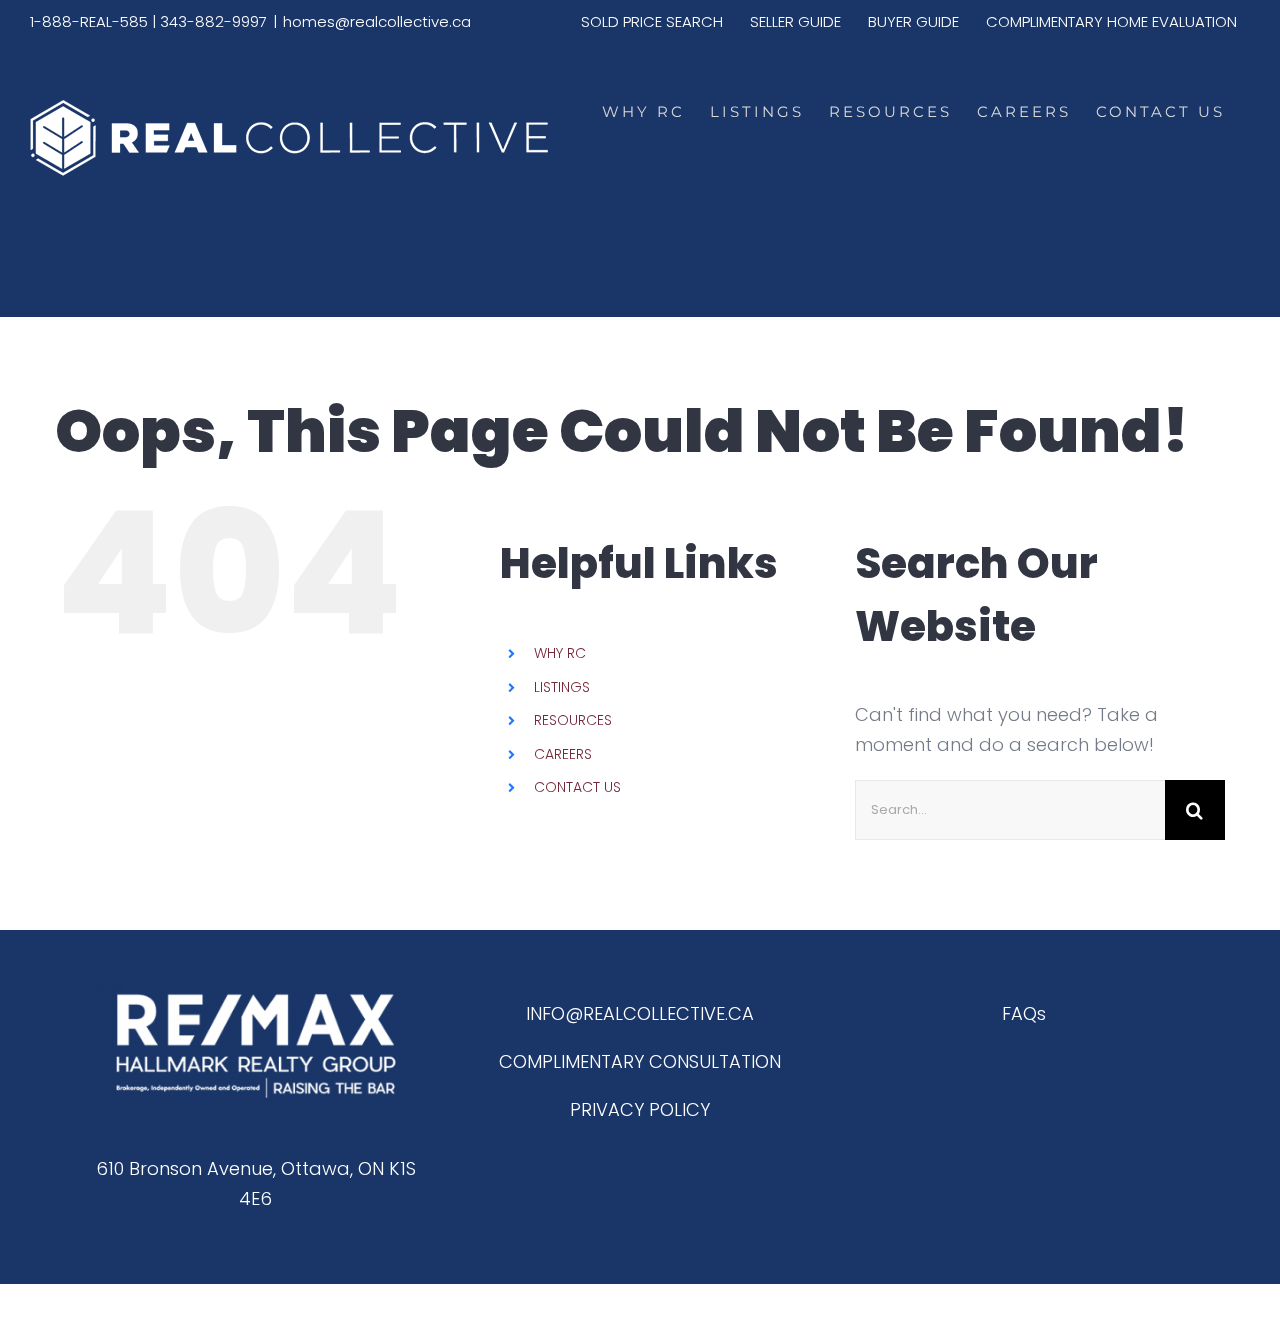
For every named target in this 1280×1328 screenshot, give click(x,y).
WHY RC (560, 653)
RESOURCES (573, 720)
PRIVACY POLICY (640, 1109)
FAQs (1024, 1013)
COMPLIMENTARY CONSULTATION (640, 1061)
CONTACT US (577, 787)
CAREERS (563, 754)
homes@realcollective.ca (377, 21)
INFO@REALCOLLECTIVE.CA (640, 1013)
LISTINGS (562, 687)
